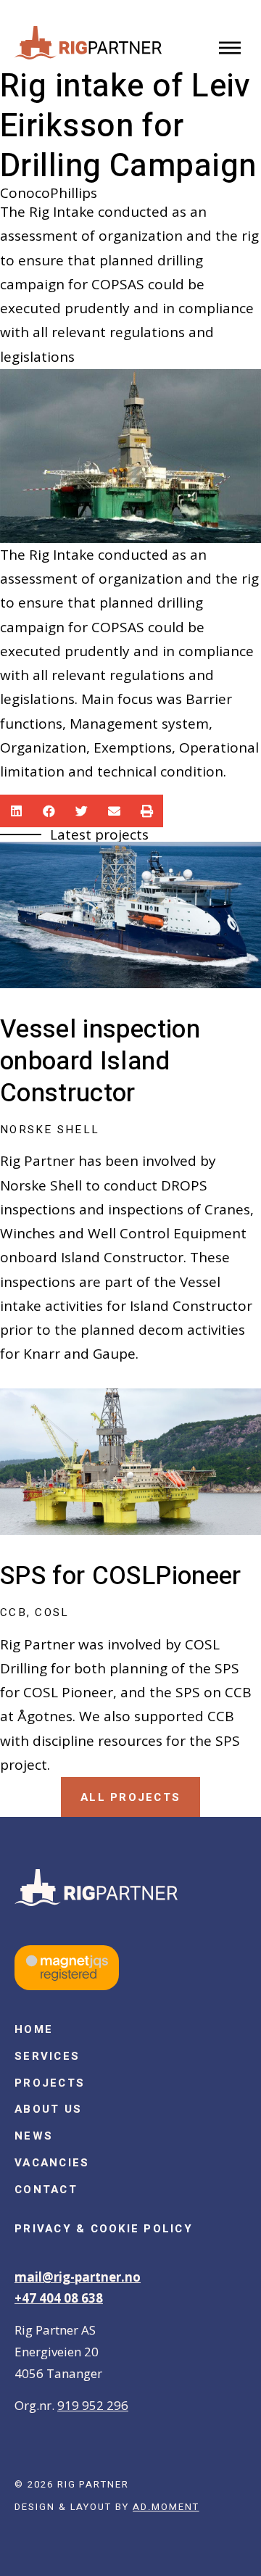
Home (34, 2029)
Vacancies (52, 2163)
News (34, 2136)
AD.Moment (166, 2507)
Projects (50, 2083)
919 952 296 (93, 2405)
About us (48, 2109)
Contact (46, 2190)
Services (47, 2056)
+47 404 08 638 (59, 2298)
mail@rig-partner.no (78, 2277)
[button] (230, 49)
